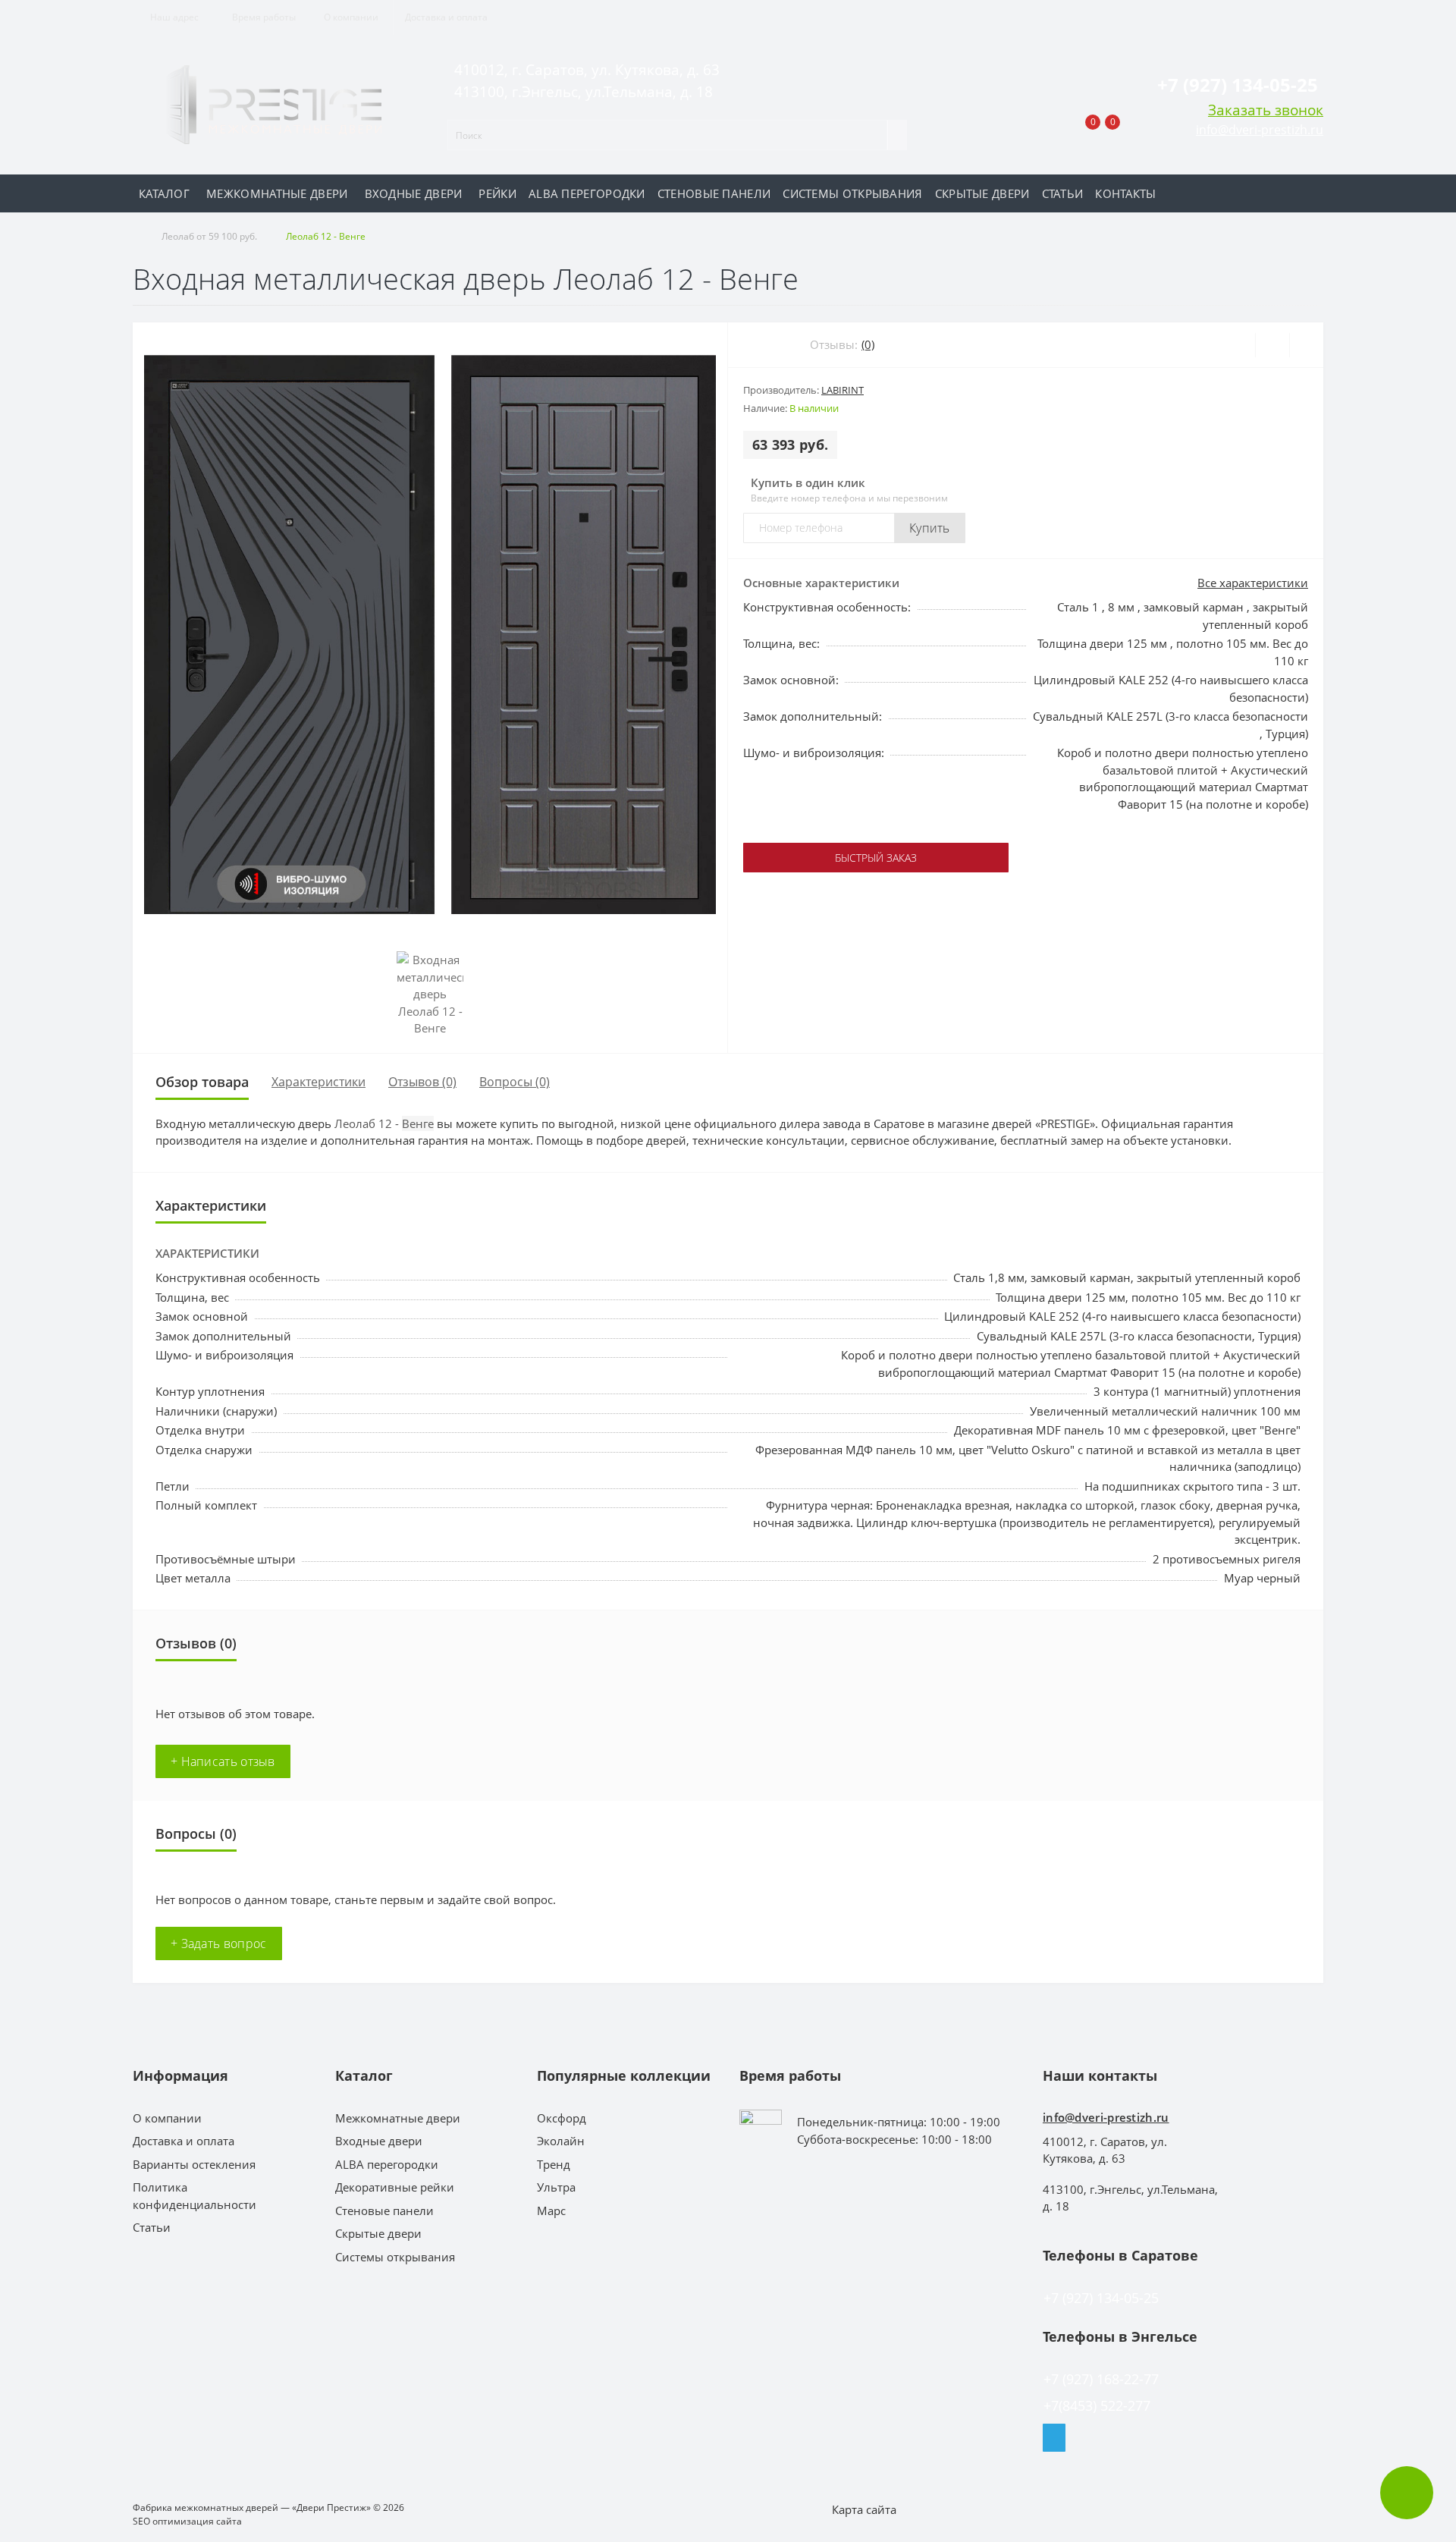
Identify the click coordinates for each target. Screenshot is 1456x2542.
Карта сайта (864, 2509)
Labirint (843, 390)
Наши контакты (1100, 2075)
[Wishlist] (1272, 345)
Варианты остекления (194, 2164)
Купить (930, 528)
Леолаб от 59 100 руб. (209, 236)
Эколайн (561, 2141)
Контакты (1125, 193)
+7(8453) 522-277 (1097, 2406)
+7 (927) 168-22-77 (1101, 2379)
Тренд (554, 2164)
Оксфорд (562, 2118)
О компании (351, 17)
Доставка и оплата (446, 17)
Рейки (497, 193)
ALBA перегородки (587, 193)
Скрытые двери (982, 193)
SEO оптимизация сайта (187, 2521)
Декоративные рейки (395, 2187)
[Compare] (1306, 345)
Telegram (1054, 2438)
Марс (551, 2211)
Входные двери (414, 193)
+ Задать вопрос (219, 1943)
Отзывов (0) (422, 1082)
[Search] (897, 135)
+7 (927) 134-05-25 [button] (1101, 2298)
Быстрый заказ (876, 858)
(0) (868, 344)
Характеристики (318, 1082)
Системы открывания (852, 193)
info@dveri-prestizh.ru (1260, 130)
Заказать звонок (1266, 110)
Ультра (556, 2187)
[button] (263, 17)
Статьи (1063, 193)
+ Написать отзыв (223, 1761)
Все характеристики (1253, 583)
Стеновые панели (714, 193)
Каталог (164, 193)
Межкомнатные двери (277, 193)
